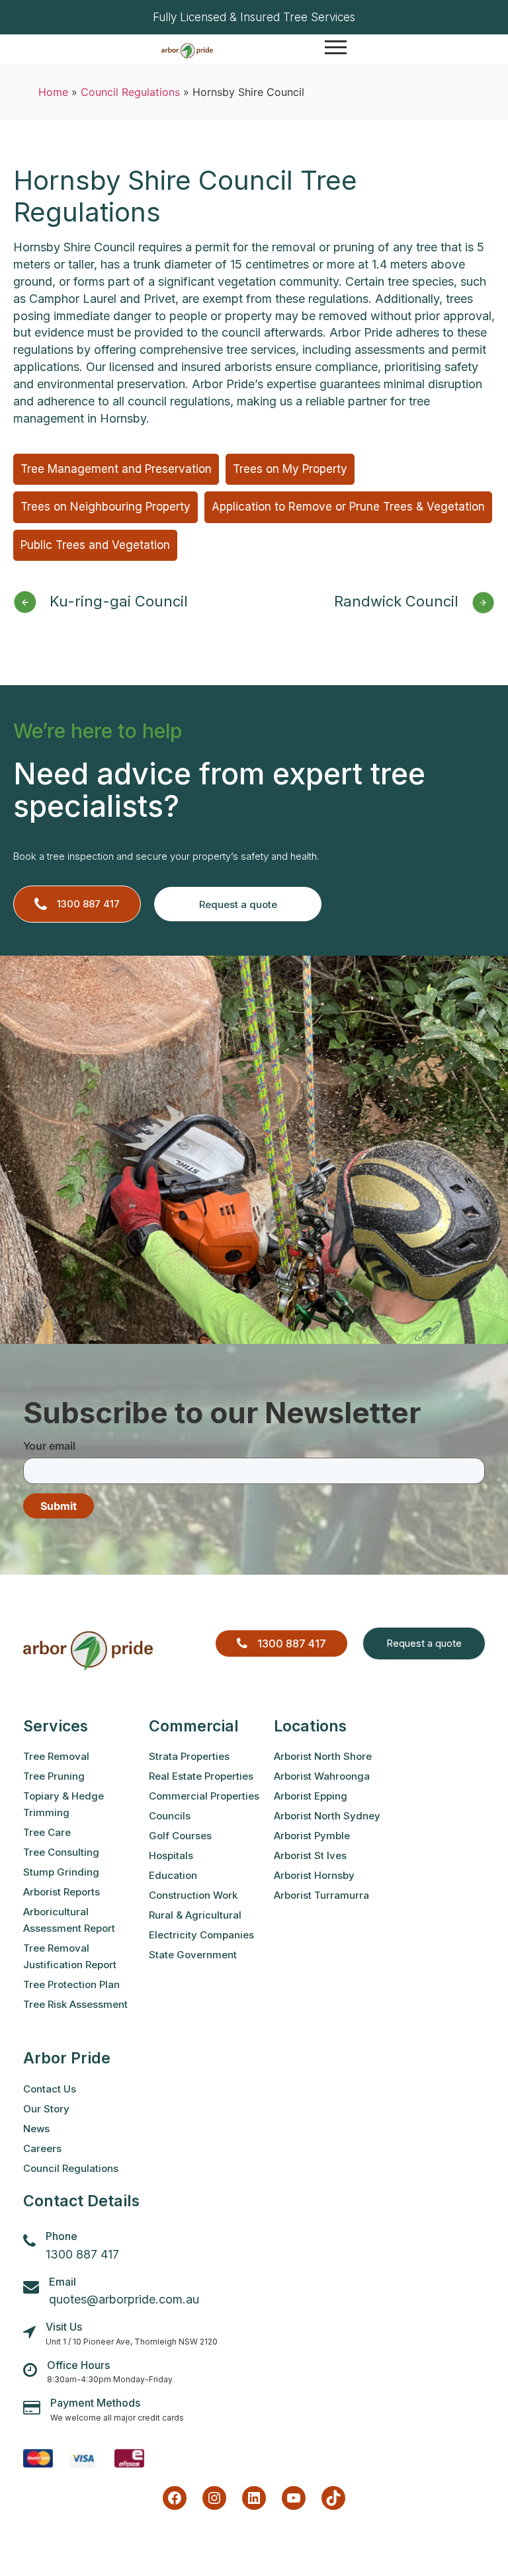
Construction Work (193, 1895)
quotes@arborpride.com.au (124, 2299)
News (36, 2129)
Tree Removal (56, 1756)
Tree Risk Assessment (75, 2004)
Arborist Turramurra (321, 1895)
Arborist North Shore (323, 1756)
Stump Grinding (61, 1872)
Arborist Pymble (312, 1836)
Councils (170, 1816)
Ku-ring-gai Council (119, 601)
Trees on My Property (290, 469)
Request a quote (238, 904)
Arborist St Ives (310, 1855)
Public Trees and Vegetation (95, 545)
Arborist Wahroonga (322, 1776)
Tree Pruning (54, 1776)
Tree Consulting (61, 1852)
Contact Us (50, 2089)
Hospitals (171, 1855)
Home (53, 92)
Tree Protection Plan (71, 1984)
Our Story (46, 2109)
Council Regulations (130, 92)
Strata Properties (189, 1756)
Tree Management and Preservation (116, 469)
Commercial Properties (204, 1796)
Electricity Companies (201, 1935)
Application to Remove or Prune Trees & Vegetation (348, 507)
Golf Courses (180, 1836)
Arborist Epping (311, 1796)
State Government (193, 1955)
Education (173, 1875)
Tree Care (47, 1832)
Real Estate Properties (201, 1776)
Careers (42, 2148)
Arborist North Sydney (327, 1816)
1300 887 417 (88, 904)
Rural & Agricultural (195, 1915)
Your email (49, 1446)
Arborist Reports (62, 1892)
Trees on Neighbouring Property (106, 507)
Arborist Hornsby (314, 1875)
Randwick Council (396, 601)
